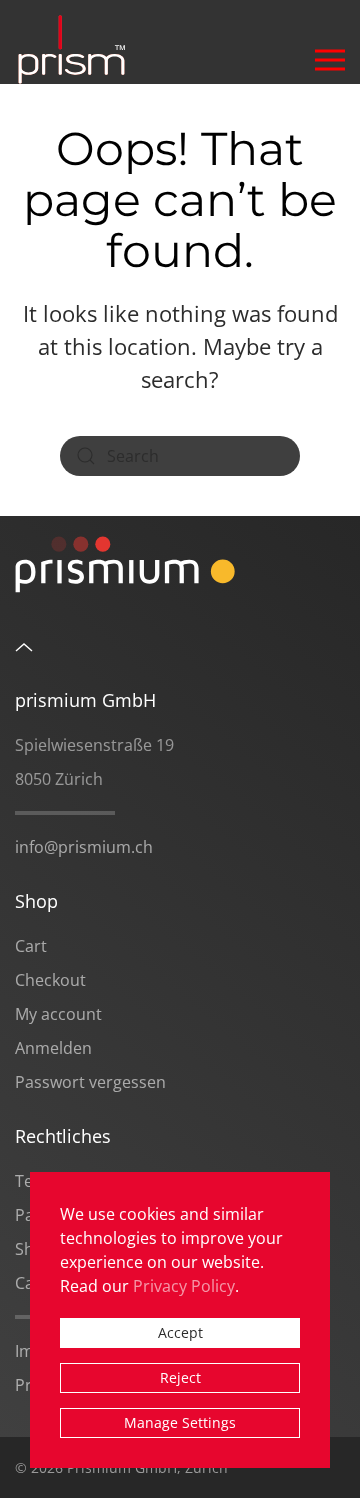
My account (58, 1014)
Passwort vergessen (90, 1082)
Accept (180, 1332)
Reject (180, 1377)
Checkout (50, 980)
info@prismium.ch (84, 847)
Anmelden (53, 1048)
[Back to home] (76, 42)
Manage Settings (180, 1422)
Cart (31, 946)
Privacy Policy (184, 1286)
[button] (330, 42)
